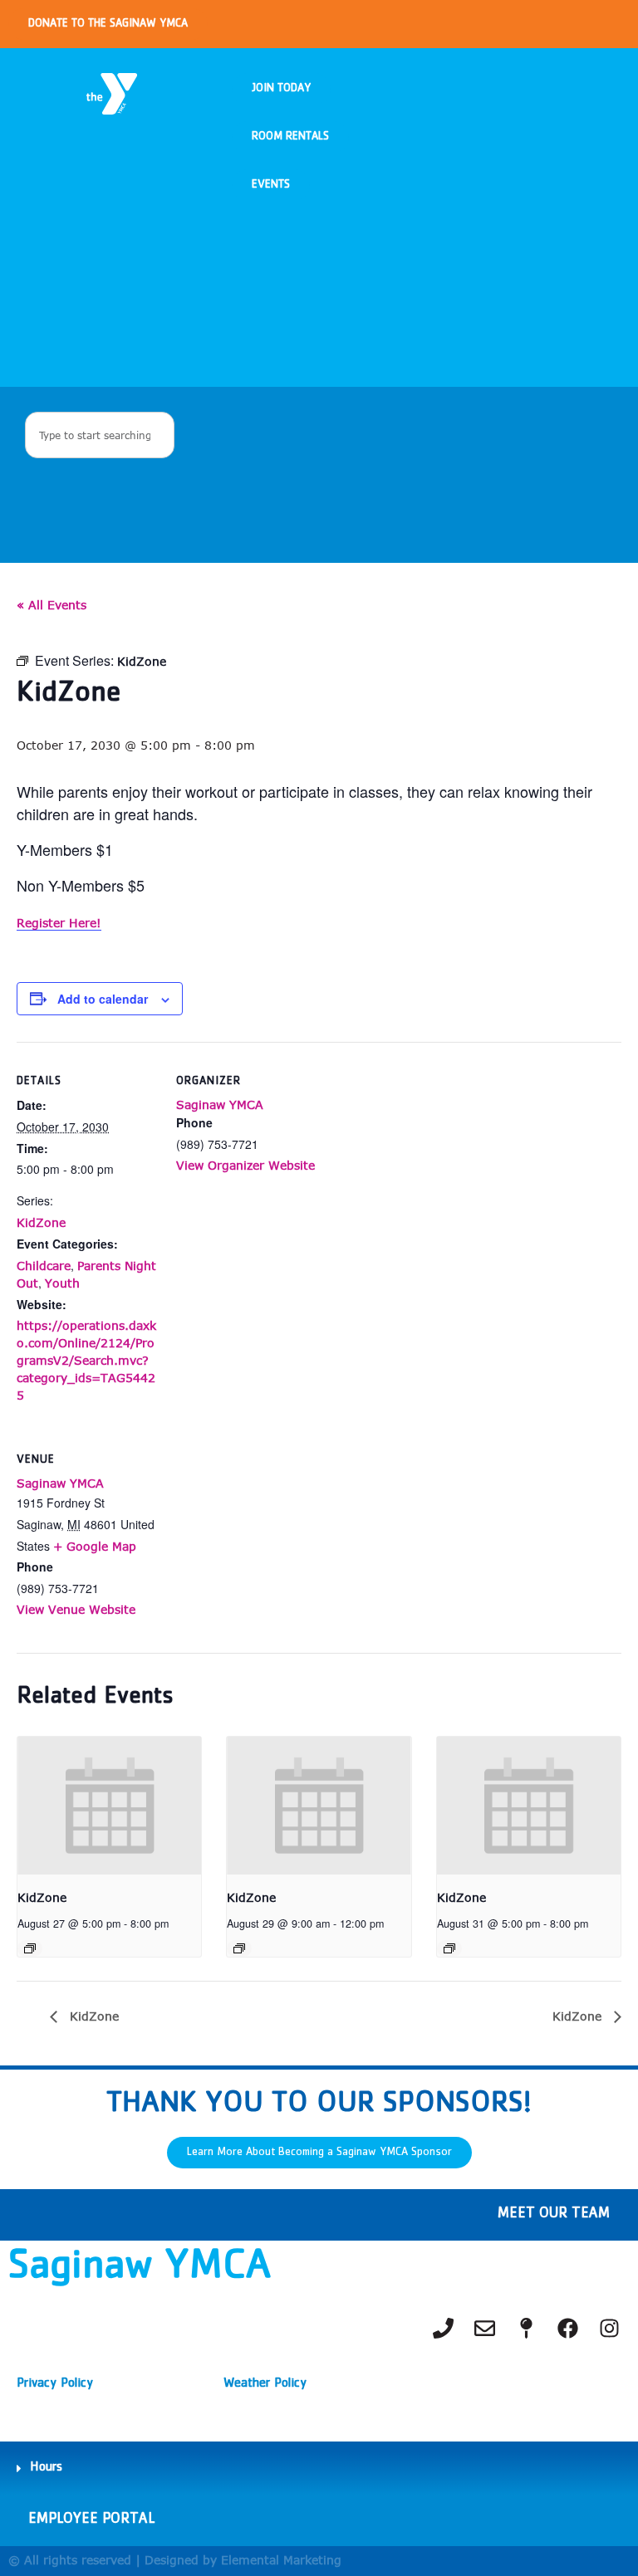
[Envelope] (484, 2328)
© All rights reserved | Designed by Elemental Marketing (175, 2560)
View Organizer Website (245, 1165)
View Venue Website (76, 1609)
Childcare (44, 1266)
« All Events (52, 605)
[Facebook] (567, 2328)
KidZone (41, 1222)
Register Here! (59, 923)
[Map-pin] (526, 2328)
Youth (62, 1283)
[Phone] (443, 2328)
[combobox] (100, 435)
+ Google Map (95, 1546)
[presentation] (109, 1806)
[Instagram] (609, 2328)
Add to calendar (103, 999)
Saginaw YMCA (220, 1105)
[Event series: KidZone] (30, 1948)
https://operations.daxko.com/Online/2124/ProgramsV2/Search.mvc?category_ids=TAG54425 (86, 1360)
